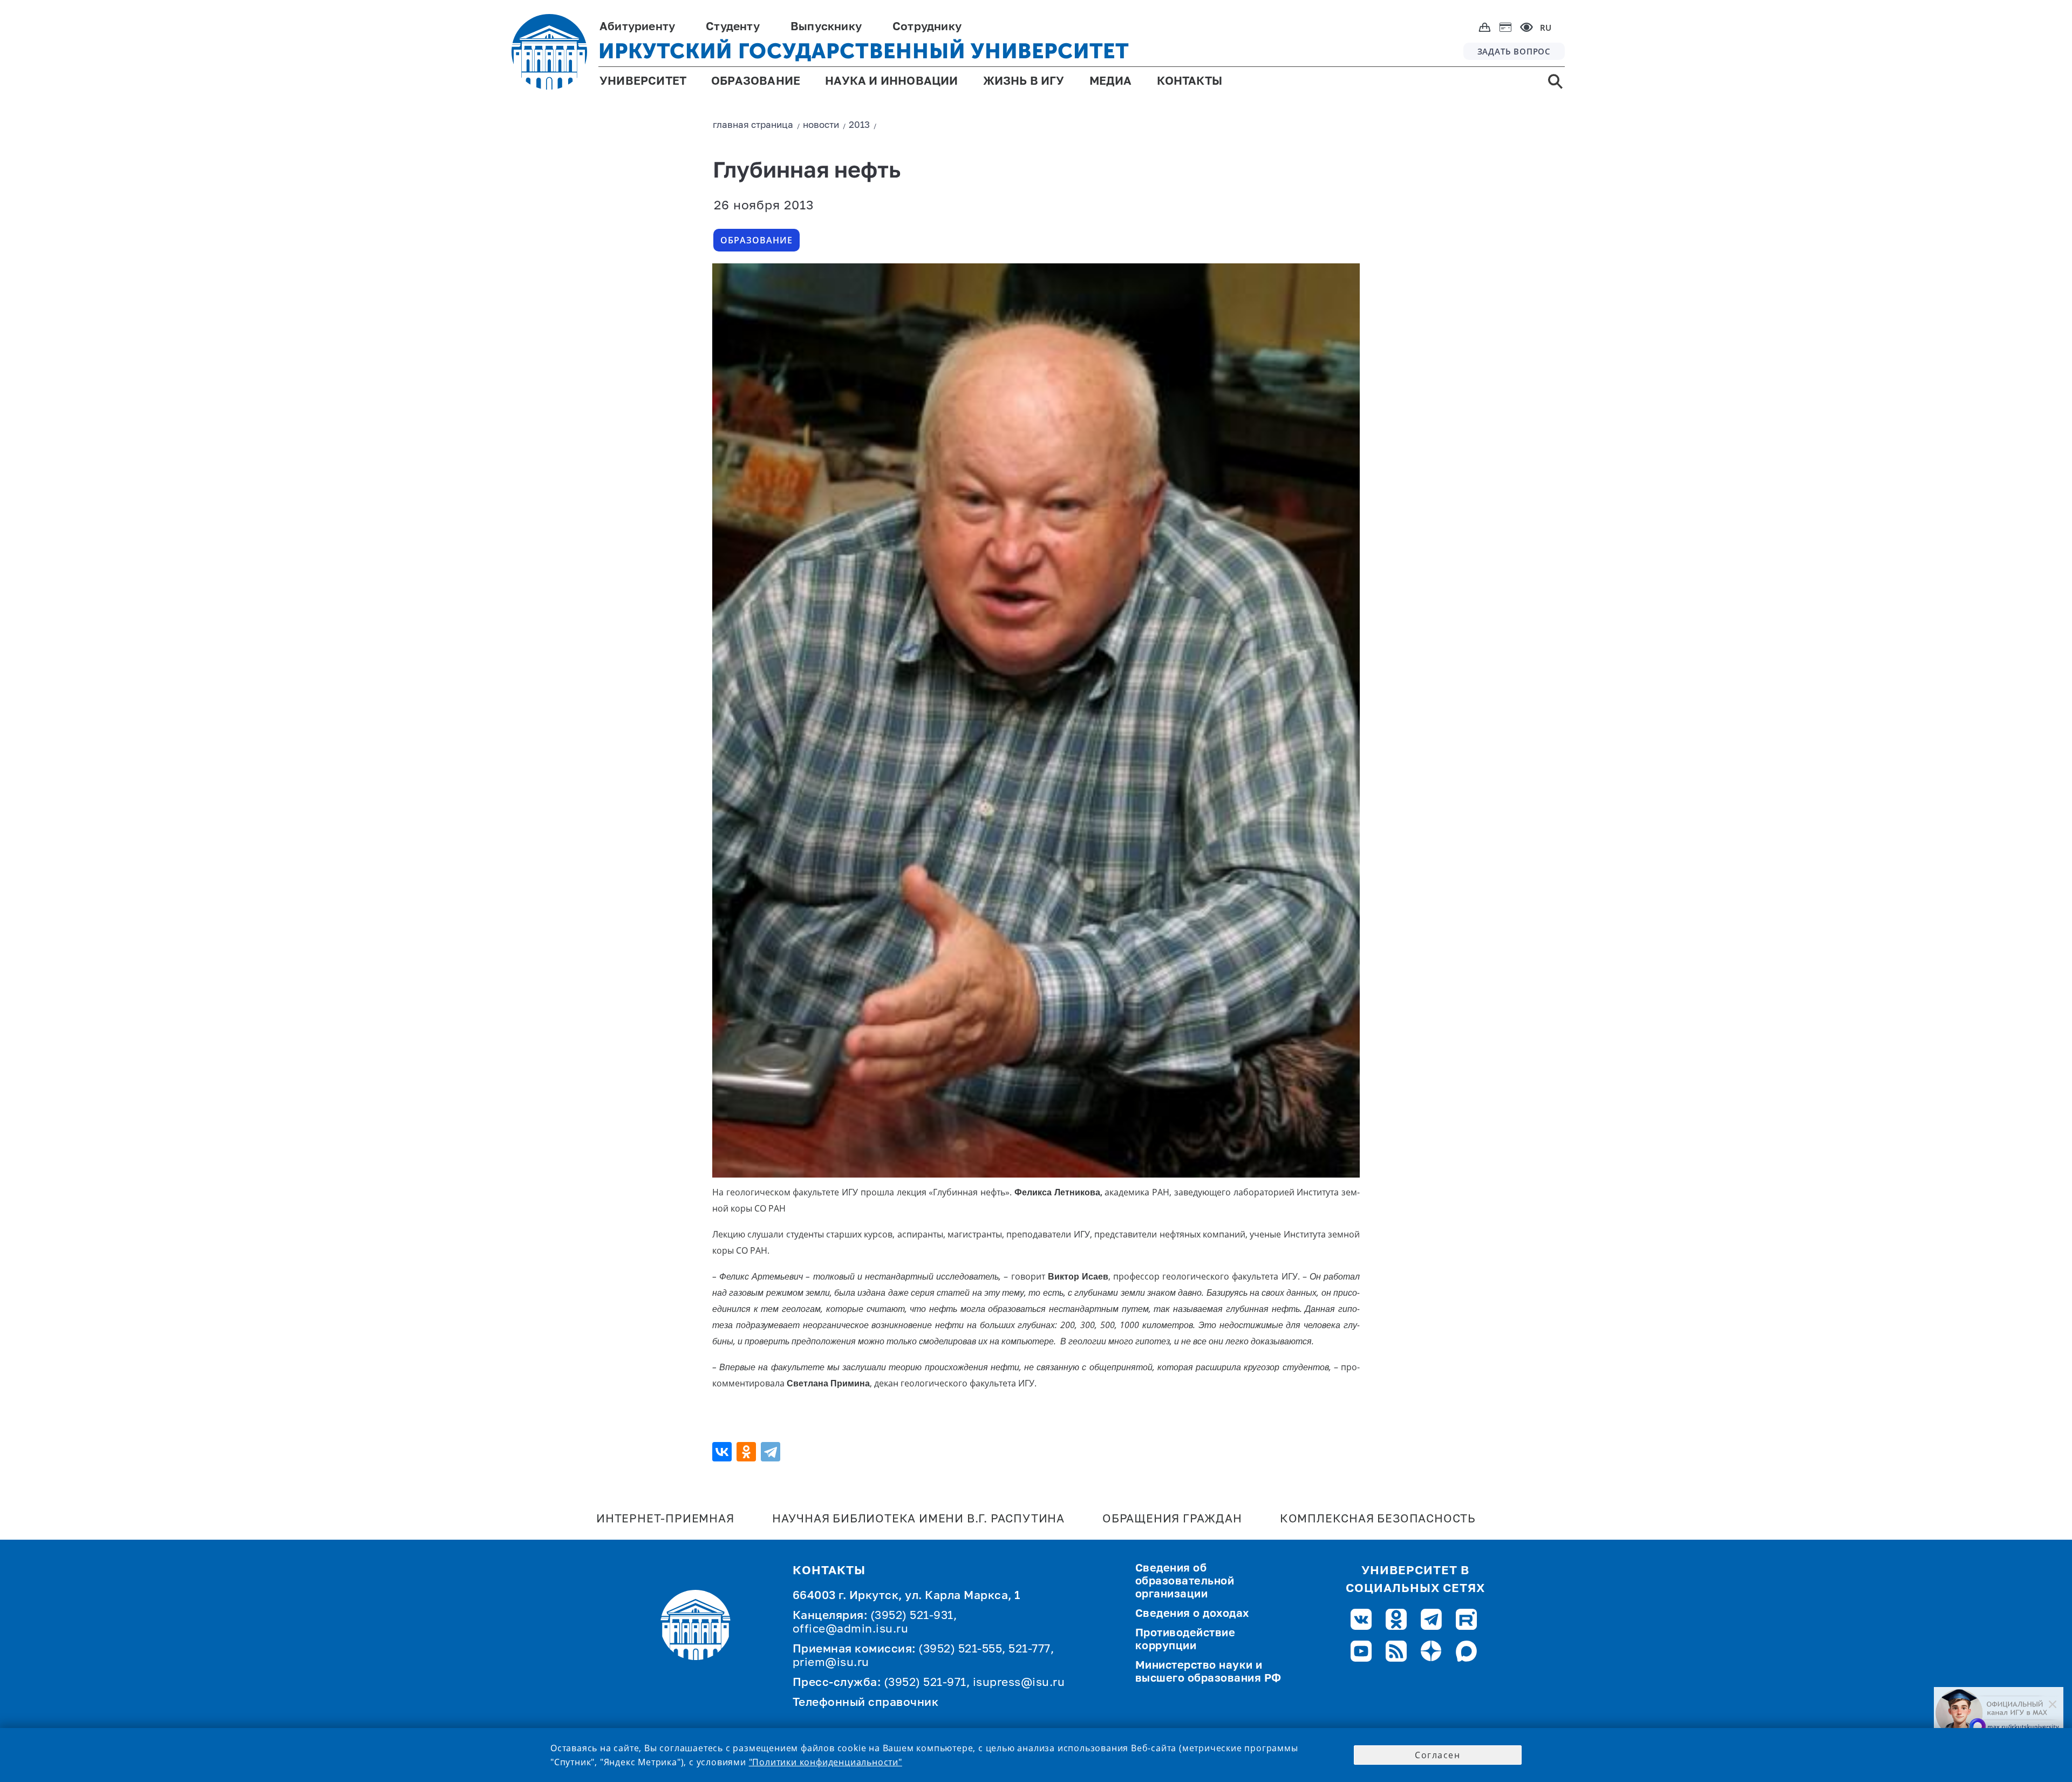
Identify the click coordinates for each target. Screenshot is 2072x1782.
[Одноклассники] (748, 1452)
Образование (756, 240)
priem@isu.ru (831, 1663)
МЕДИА (1111, 82)
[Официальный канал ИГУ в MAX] (1999, 1713)
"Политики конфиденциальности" (826, 1762)
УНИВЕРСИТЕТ (643, 82)
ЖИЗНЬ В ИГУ (1024, 82)
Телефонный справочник (866, 1703)
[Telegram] (772, 1452)
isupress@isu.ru (1019, 1683)
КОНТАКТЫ (1190, 82)
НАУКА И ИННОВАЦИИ (891, 82)
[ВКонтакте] (723, 1452)
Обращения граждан (1172, 1519)
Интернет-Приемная (665, 1519)
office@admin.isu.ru (851, 1630)
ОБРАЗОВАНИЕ (756, 82)
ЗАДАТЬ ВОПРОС (1514, 51)
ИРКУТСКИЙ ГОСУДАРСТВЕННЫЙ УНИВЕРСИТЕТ (864, 51)
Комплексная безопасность (1378, 1519)
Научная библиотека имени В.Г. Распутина (918, 1519)
